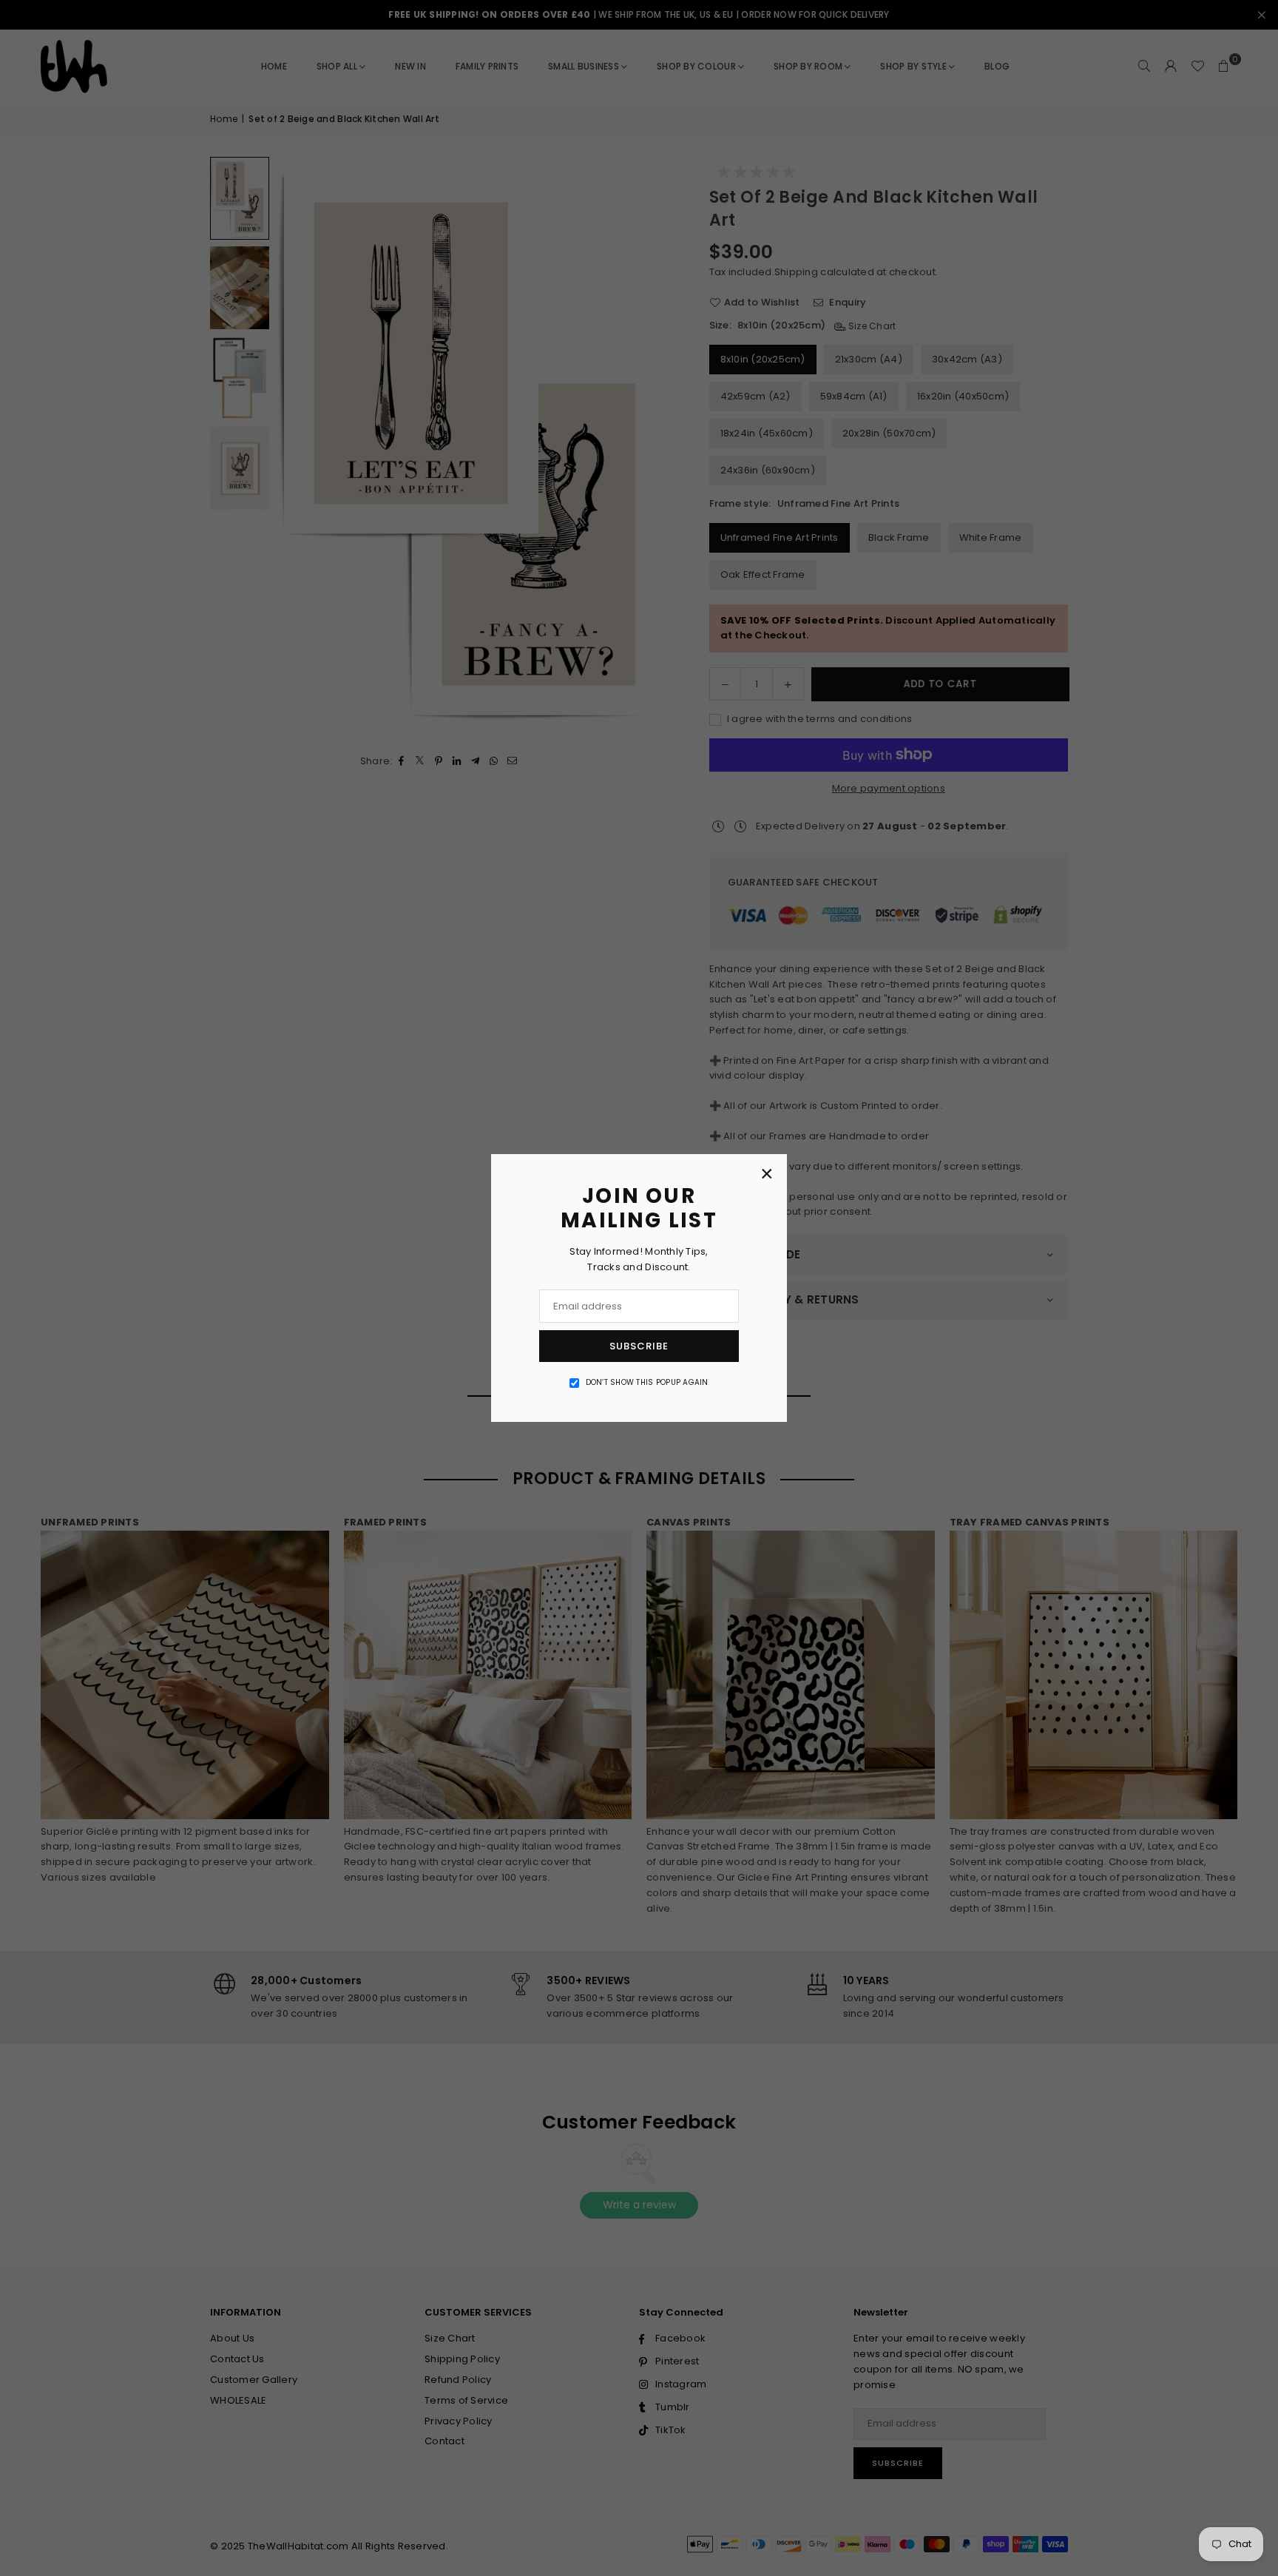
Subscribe (639, 1346)
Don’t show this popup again (647, 1382)
